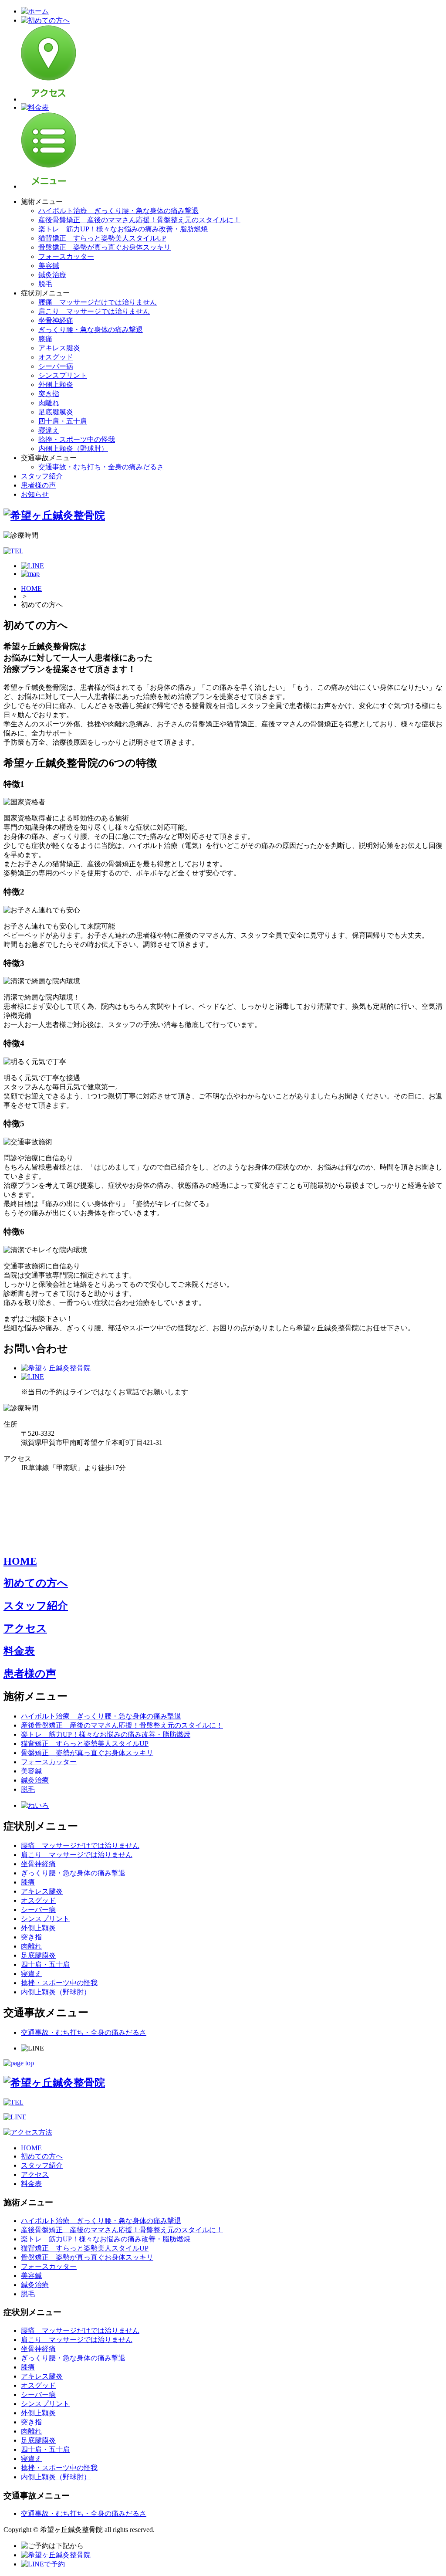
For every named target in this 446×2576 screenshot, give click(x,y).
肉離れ (49, 403)
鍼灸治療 (52, 275)
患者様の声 (38, 485)
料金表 (19, 1651)
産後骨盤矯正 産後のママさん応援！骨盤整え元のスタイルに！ (139, 220)
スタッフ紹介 (42, 476)
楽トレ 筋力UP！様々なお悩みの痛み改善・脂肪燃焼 (123, 229)
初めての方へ (36, 1583)
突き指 (49, 394)
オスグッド (56, 357)
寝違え (49, 430)
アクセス (25, 1628)
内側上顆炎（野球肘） (73, 449)
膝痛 (45, 339)
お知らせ (35, 494)
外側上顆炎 (56, 385)
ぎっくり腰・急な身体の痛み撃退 (91, 330)
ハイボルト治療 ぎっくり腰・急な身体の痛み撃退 (118, 211)
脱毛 (45, 284)
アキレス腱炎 (59, 348)
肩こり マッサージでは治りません (94, 311)
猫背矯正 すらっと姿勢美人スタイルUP (102, 238)
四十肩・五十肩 (63, 421)
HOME (31, 588)
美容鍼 (49, 266)
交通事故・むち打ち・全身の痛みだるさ (101, 467)
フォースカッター (66, 256)
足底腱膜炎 (56, 412)
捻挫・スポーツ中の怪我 (77, 439)
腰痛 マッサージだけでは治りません (98, 302)
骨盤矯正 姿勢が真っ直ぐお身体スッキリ (105, 247)
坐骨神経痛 (56, 320)
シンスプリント (63, 375)
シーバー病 (56, 366)
